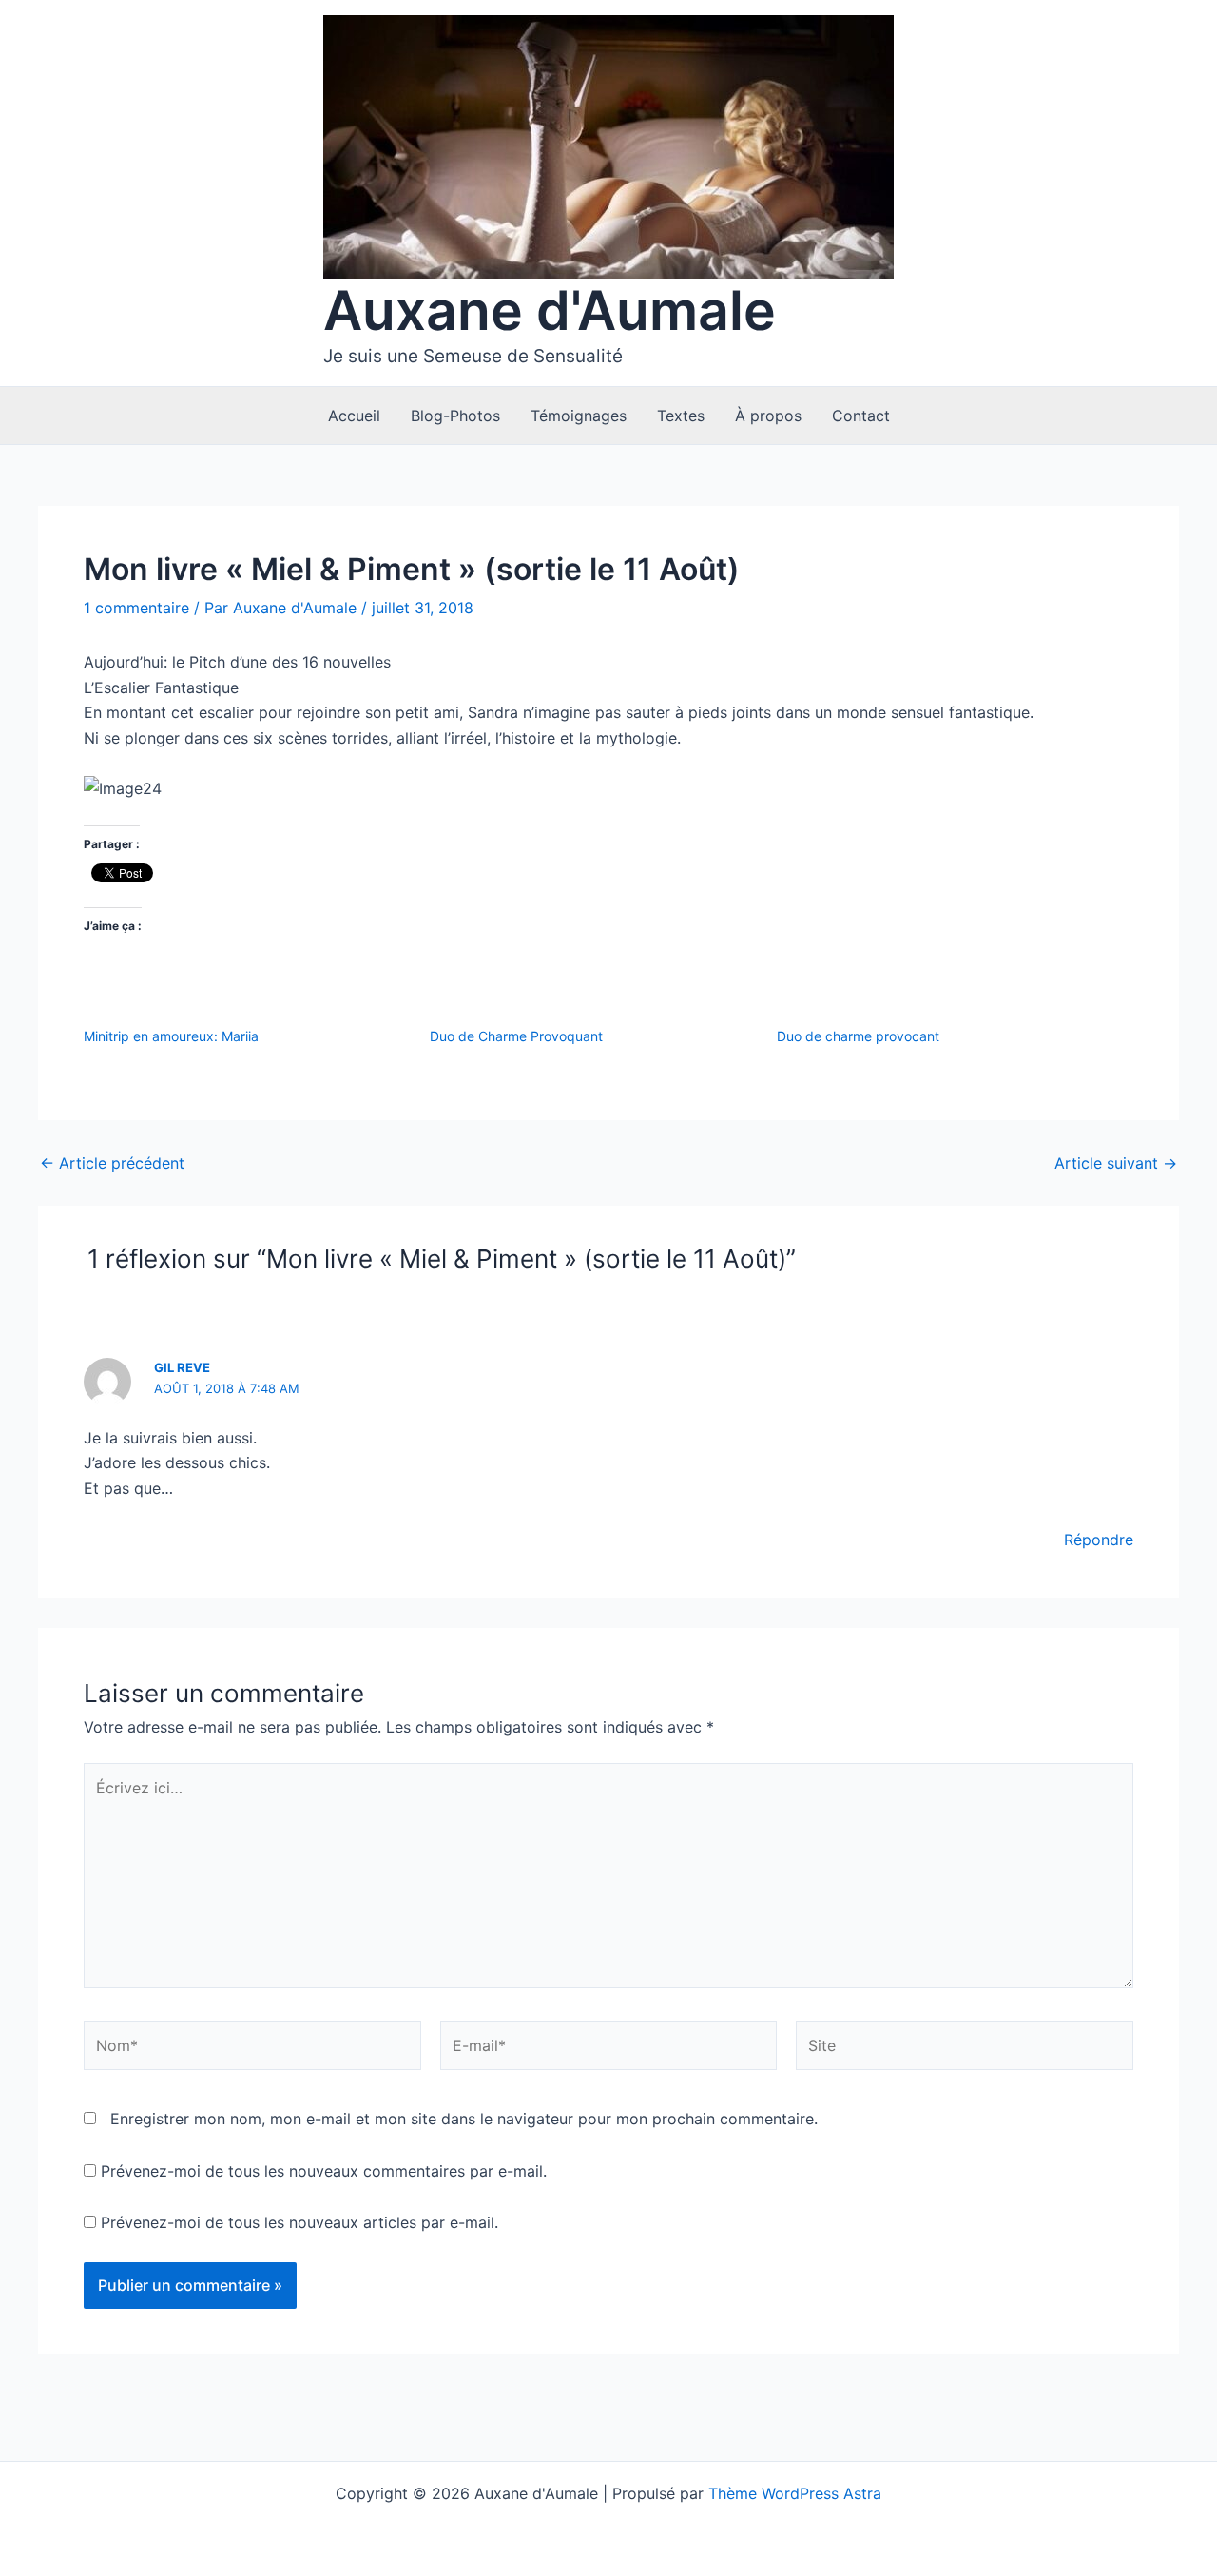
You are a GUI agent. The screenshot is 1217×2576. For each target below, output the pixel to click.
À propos (768, 416)
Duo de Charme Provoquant (516, 1036)
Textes (681, 416)
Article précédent (112, 1163)
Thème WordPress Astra (795, 2493)
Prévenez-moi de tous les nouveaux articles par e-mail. (299, 2222)
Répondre (1099, 1540)
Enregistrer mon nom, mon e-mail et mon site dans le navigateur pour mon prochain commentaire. (464, 2119)
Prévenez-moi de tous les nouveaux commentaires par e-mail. (324, 2171)
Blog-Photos (455, 416)
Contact (861, 416)
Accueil (354, 416)
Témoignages (579, 416)
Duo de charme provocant (858, 1036)
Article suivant (1116, 1163)
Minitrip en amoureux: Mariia (171, 1036)
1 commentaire (136, 608)
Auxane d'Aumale (550, 310)
